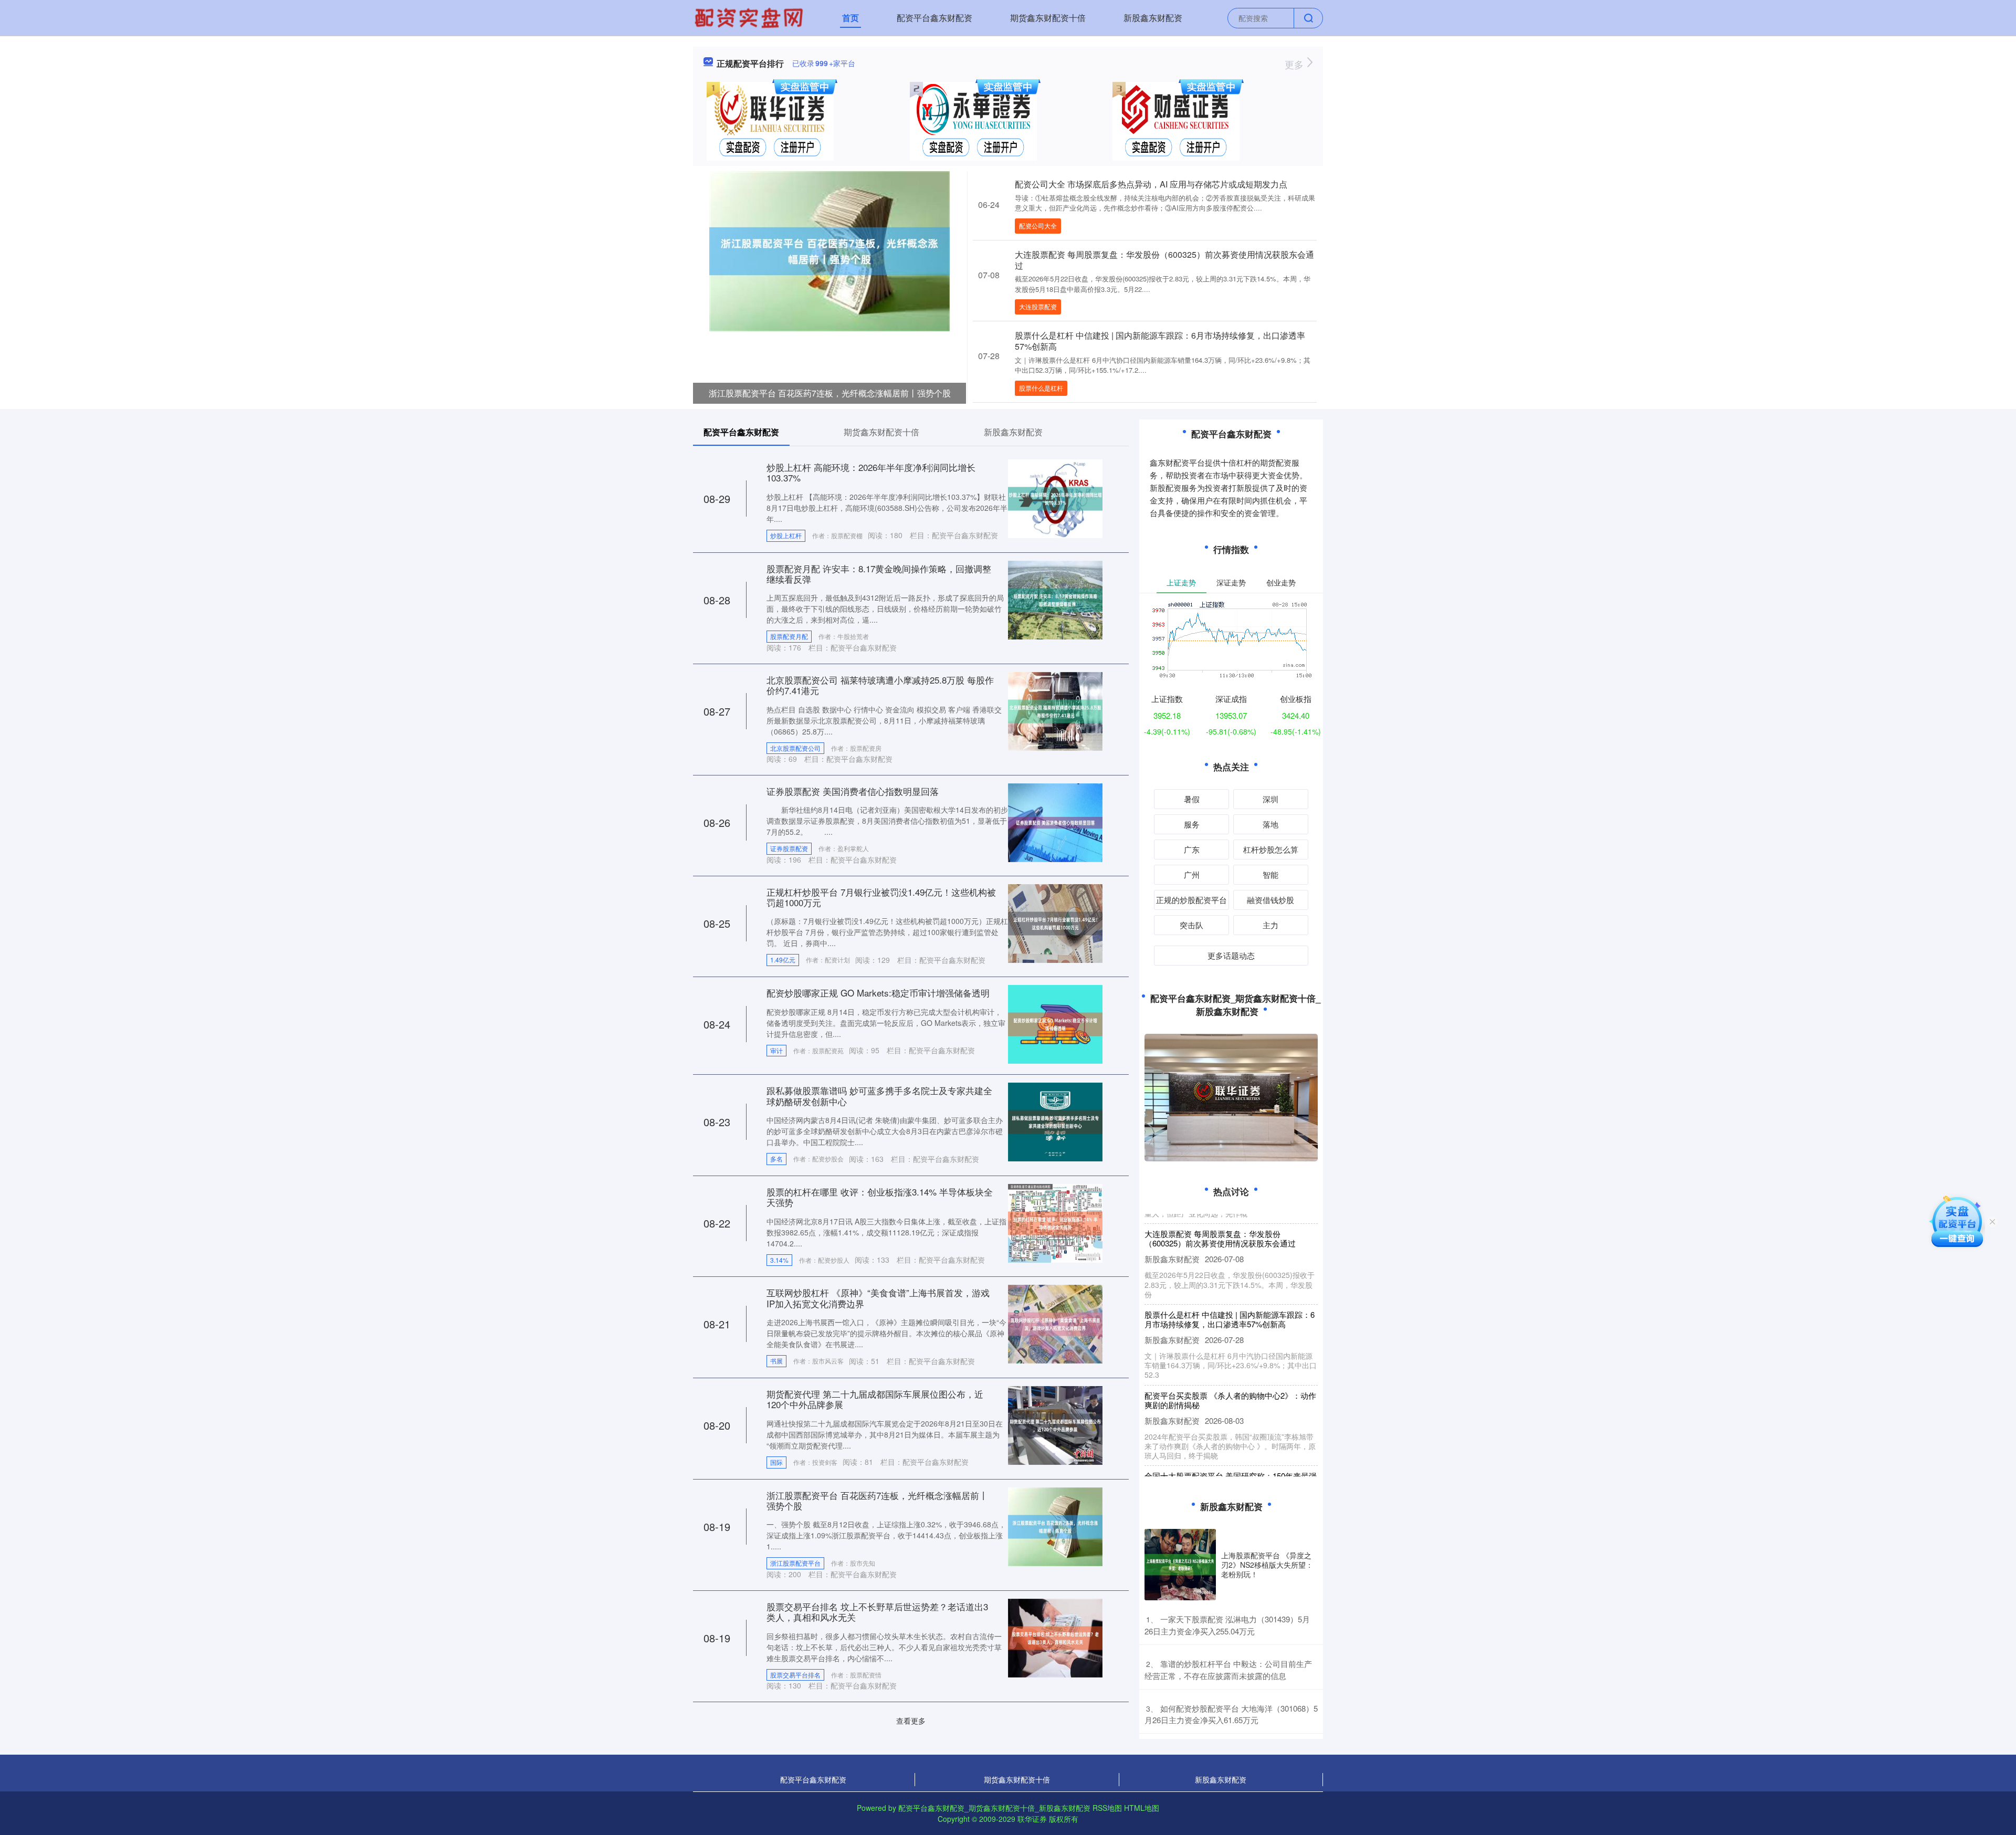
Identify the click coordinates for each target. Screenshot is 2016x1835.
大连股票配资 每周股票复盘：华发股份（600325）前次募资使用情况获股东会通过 (1164, 260)
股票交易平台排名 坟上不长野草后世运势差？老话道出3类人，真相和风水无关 (877, 1612)
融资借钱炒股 (1270, 900)
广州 (1192, 874)
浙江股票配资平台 (795, 1563)
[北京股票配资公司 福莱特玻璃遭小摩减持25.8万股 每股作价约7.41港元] (1055, 710)
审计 (776, 1050)
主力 (1270, 925)
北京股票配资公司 (795, 748)
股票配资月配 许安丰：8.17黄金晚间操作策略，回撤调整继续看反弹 (879, 574)
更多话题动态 (1231, 955)
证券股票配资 (789, 848)
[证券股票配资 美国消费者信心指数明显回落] (1055, 822)
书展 (776, 1361)
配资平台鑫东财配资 (934, 18)
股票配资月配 (789, 636)
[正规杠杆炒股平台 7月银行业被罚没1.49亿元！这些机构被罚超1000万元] (1055, 922)
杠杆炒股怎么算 (1271, 849)
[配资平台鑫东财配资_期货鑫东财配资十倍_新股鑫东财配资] (750, 17)
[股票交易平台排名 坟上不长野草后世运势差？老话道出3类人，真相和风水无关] (1055, 1637)
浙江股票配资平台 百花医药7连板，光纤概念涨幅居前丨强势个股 (830, 393)
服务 (1192, 824)
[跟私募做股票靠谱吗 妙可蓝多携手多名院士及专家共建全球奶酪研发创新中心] (1055, 1121)
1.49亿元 (783, 960)
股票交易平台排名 (795, 1675)
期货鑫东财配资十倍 (1048, 18)
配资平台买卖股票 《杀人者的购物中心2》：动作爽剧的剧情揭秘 (1230, 1367)
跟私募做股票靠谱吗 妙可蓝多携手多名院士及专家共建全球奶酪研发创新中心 (879, 1095)
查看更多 (911, 1721)
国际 (776, 1462)
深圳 (1270, 799)
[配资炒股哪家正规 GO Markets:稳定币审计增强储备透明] (1055, 1023)
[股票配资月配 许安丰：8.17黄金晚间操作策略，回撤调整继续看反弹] (1055, 599)
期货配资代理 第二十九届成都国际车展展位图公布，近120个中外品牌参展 (875, 1399)
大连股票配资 (1038, 306)
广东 (1192, 849)
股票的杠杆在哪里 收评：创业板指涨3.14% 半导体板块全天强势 (880, 1197)
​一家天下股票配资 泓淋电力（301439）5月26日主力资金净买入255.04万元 (1227, 1625)
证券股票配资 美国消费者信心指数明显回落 (853, 791)
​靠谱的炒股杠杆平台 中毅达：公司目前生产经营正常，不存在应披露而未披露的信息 (1228, 1670)
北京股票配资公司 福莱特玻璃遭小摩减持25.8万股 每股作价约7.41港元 (880, 685)
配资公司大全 (1038, 226)
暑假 (1192, 799)
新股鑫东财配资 (1153, 18)
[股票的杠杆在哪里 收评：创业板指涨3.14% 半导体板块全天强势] (1055, 1222)
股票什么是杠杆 (1041, 388)
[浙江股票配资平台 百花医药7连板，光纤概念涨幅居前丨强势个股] (829, 250)
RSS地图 (1107, 1808)
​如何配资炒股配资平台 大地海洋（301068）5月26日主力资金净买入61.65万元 (1231, 1714)
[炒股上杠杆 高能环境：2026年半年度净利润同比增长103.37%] (1055, 498)
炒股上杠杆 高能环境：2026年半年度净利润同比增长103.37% (871, 472)
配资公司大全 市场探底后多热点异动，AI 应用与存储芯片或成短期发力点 (1151, 184)
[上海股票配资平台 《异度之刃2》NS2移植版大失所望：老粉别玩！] (1180, 1565)
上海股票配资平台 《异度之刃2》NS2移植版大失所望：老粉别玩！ (1267, 1565)
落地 (1270, 824)
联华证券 (1032, 1819)
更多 (1295, 64)
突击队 (1191, 925)
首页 (850, 18)
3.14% (779, 1260)
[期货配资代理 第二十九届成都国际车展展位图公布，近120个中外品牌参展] (1055, 1424)
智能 (1270, 874)
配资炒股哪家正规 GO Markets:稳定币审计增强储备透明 (878, 993)
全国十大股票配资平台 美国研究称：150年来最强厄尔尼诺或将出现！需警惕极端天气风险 (1231, 1447)
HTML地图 (1142, 1808)
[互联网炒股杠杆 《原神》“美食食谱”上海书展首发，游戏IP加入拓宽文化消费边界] (1055, 1323)
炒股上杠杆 (786, 535)
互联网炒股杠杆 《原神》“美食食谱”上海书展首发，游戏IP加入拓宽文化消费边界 (878, 1298)
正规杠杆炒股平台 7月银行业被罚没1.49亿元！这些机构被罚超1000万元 (881, 897)
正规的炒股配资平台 (1191, 900)
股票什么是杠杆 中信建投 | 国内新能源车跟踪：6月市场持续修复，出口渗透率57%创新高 (1160, 341)
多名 (776, 1158)
